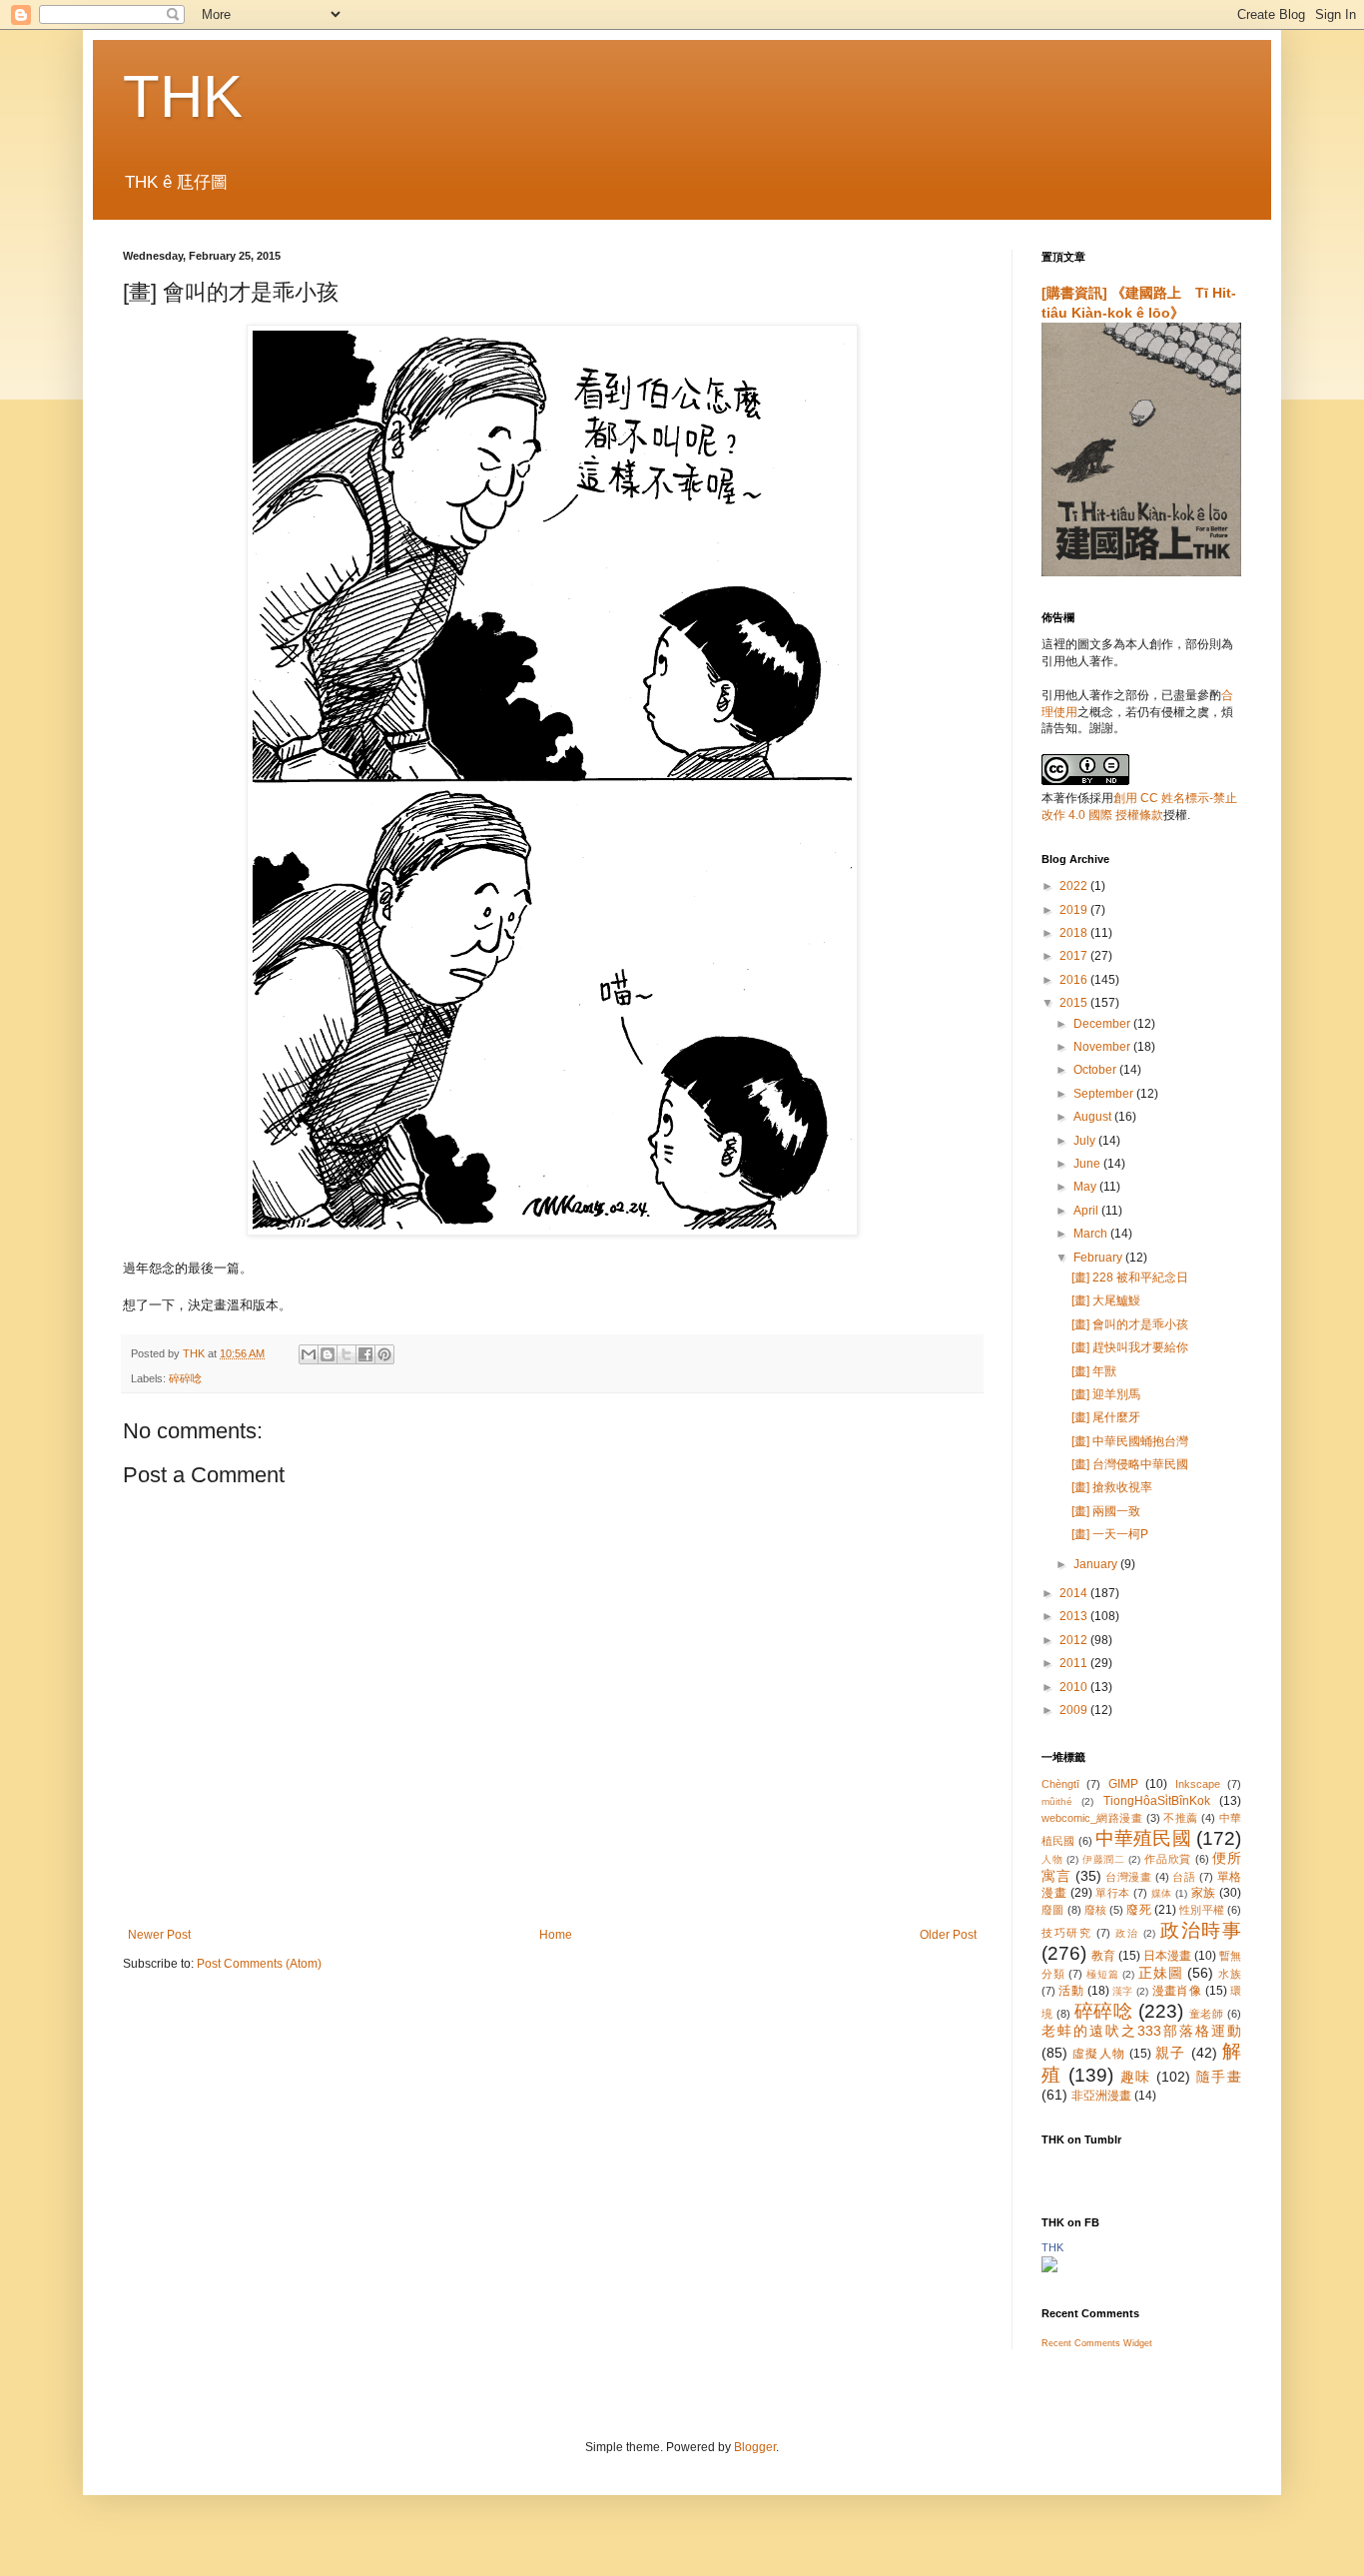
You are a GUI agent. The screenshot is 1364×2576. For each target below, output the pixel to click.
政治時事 (1201, 1930)
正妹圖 (1160, 1973)
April (1087, 1211)
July (1086, 1141)
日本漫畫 (1167, 1956)
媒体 (1162, 1893)
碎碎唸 (185, 1378)
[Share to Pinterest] (384, 1354)
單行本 (1113, 1893)
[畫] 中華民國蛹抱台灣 (1130, 1441)
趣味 (1136, 2077)
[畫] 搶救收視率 (1112, 1487)
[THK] (1049, 2268)
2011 (1075, 1663)
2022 (1075, 886)
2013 (1075, 1616)
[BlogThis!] (328, 1354)
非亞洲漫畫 (1101, 2096)
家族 (1204, 1893)
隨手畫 (1219, 2077)
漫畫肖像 (1177, 1991)
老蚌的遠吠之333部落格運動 (1141, 2031)
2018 (1075, 933)
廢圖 (1052, 1910)
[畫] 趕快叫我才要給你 (1130, 1347)
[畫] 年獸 (1094, 1371)
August (1094, 1117)
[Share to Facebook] (365, 1354)
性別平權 (1202, 1910)
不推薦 (1180, 1818)
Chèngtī (1060, 1784)
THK (183, 96)
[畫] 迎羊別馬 (1106, 1394)
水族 (1230, 1974)
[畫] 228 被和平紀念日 (1130, 1278)
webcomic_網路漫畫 (1092, 1818)
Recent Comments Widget (1097, 2343)
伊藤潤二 (1104, 1859)
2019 (1075, 910)
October (1096, 1070)
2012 (1075, 1640)
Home (556, 1935)
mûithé (1057, 1801)
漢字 (1123, 1991)
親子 (1170, 2053)
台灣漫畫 (1128, 1877)
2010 (1075, 1687)
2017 (1075, 956)
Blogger (755, 2447)
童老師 (1207, 2014)
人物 (1052, 1859)
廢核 (1095, 1910)
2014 (1075, 1593)
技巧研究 (1067, 1933)
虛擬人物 (1099, 2054)
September (1105, 1094)
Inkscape (1198, 1784)
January (1097, 1564)
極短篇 (1102, 1974)
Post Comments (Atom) (259, 1964)
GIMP (1123, 1784)
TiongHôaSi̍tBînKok (1157, 1801)
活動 (1071, 1991)
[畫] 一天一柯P (1110, 1534)
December (1103, 1024)
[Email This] (309, 1354)
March (1092, 1234)
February (1099, 1258)
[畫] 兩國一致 (1106, 1511)
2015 (1075, 1003)
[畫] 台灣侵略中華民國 (1130, 1464)
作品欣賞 (1168, 1859)
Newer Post (159, 1935)
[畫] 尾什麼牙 (1106, 1417)
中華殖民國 (1143, 1838)
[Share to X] (346, 1354)
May (1086, 1187)
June (1088, 1164)
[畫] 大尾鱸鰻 (1106, 1300)
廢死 (1138, 1910)
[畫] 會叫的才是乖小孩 (1130, 1324)
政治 (1127, 1933)
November (1103, 1047)
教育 (1103, 1956)
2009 (1075, 1710)
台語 (1184, 1877)
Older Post (948, 1935)
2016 (1075, 980)
